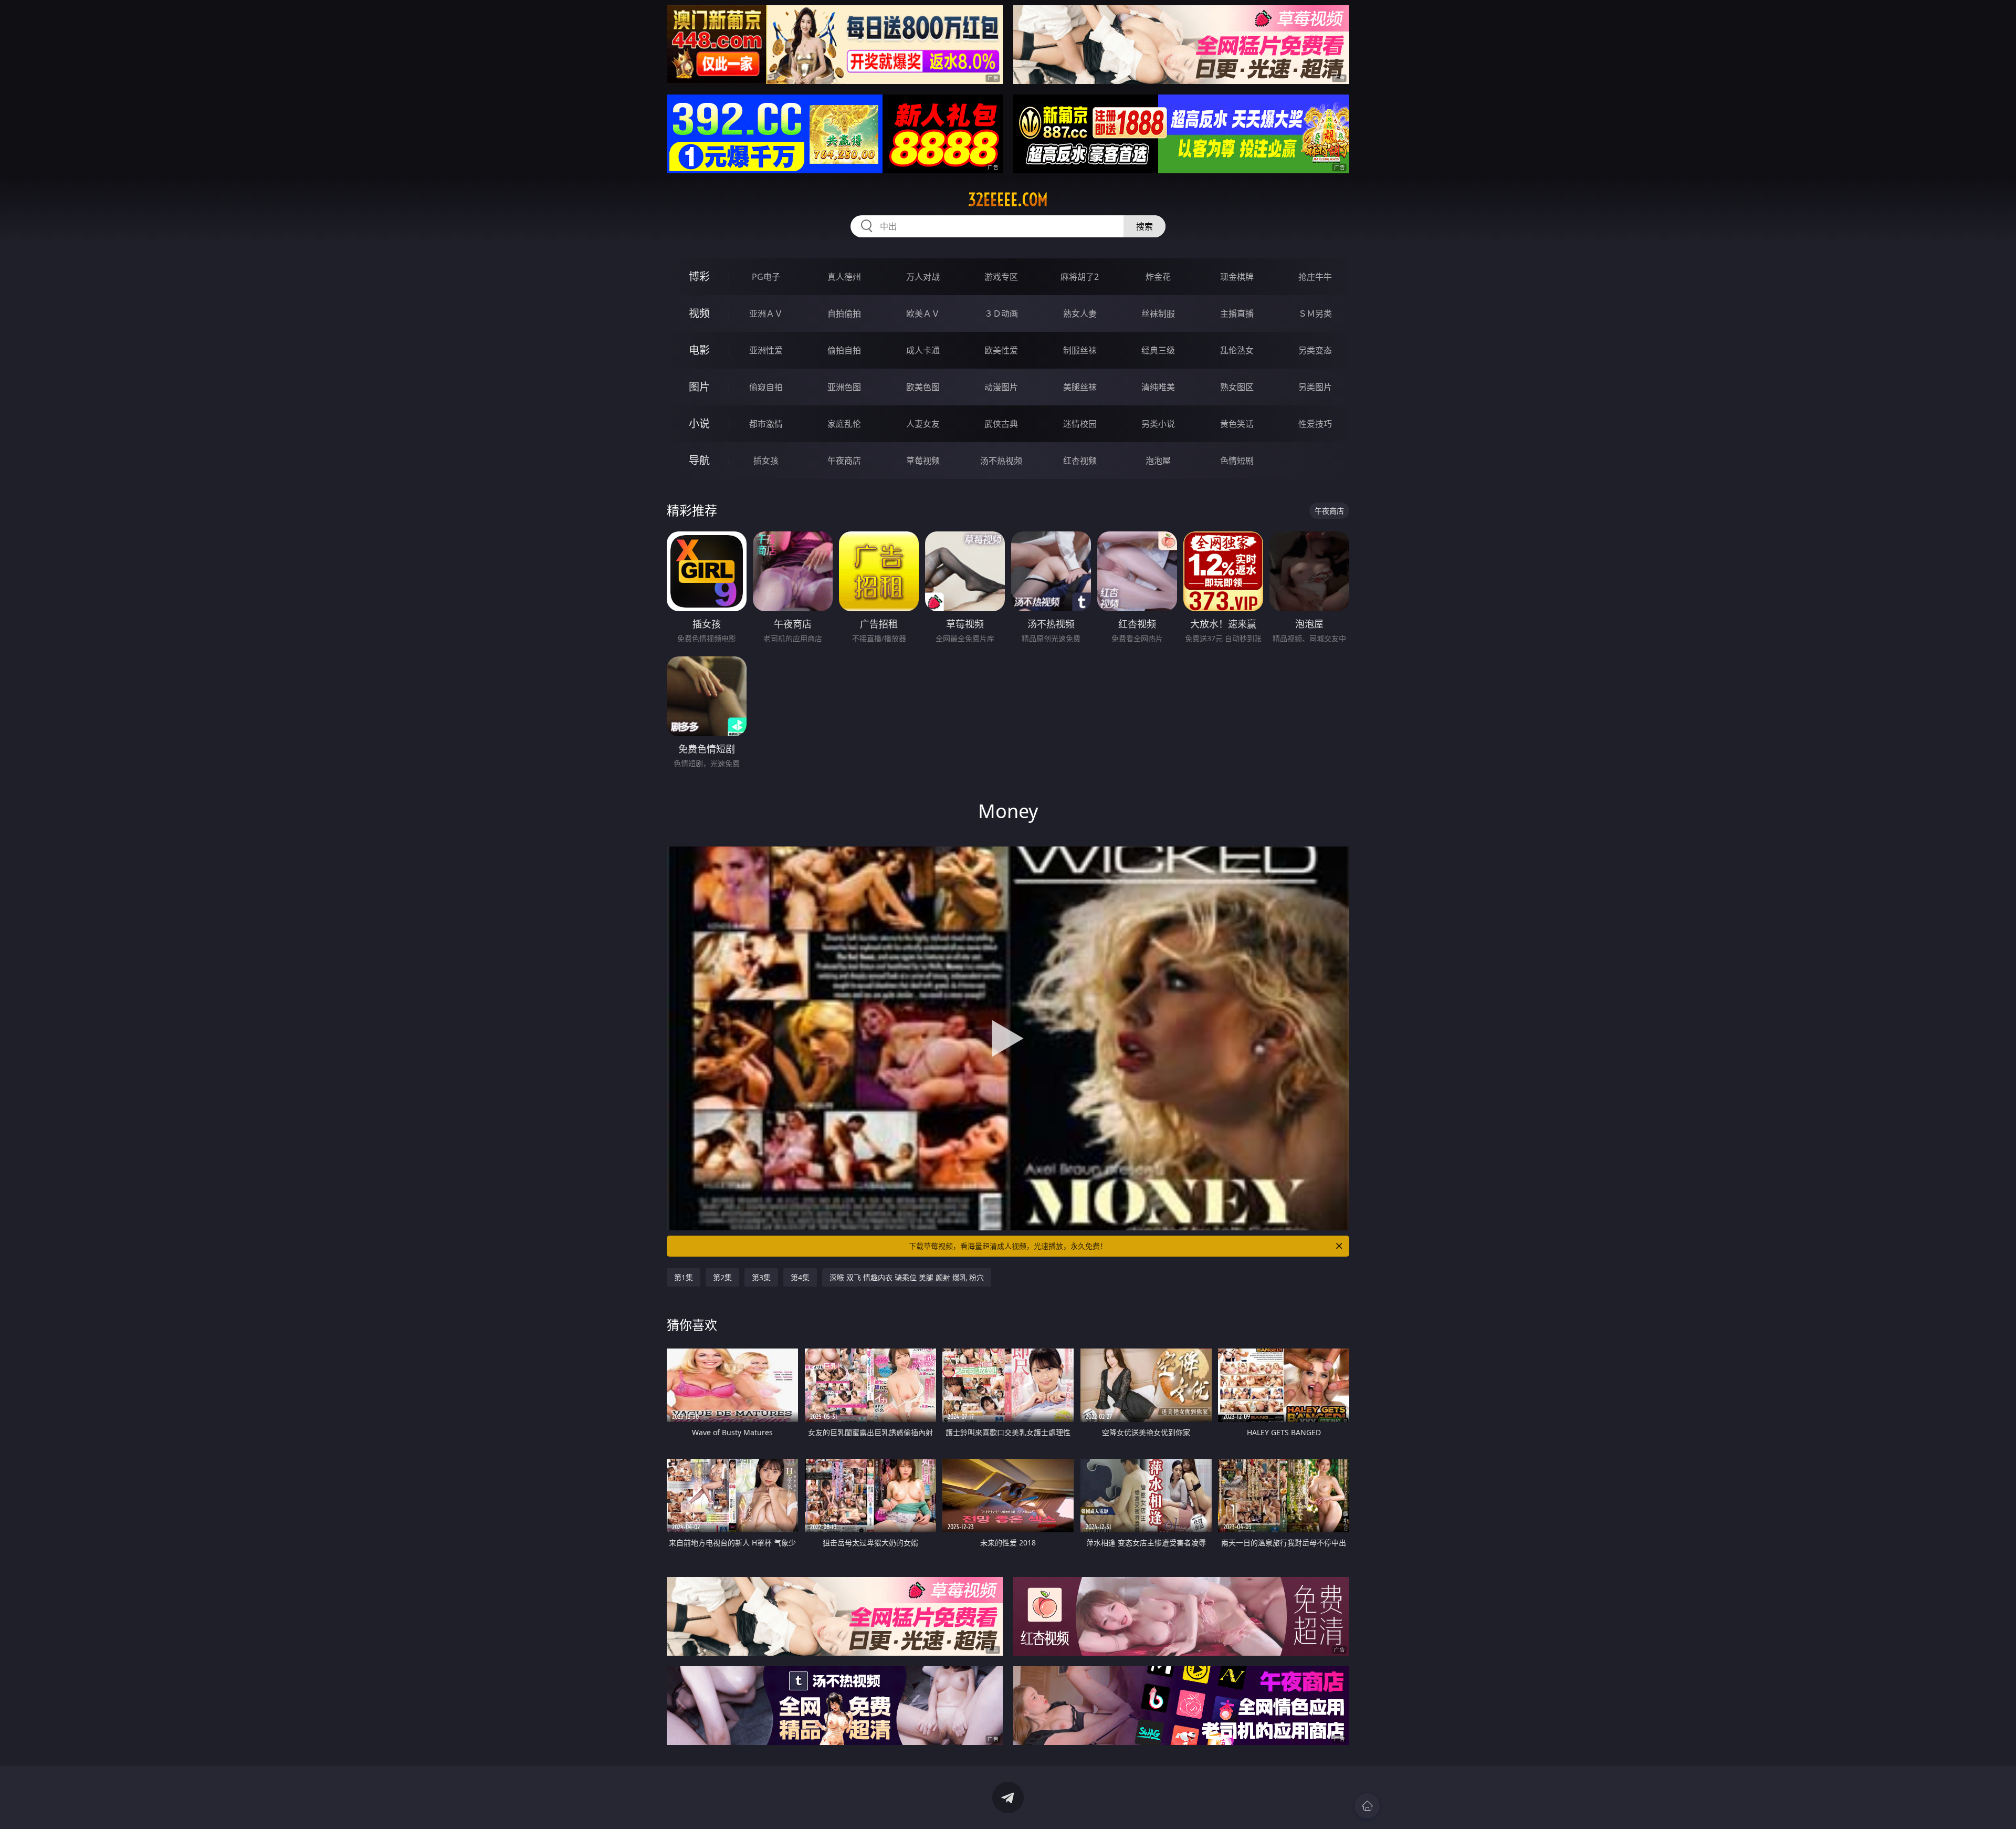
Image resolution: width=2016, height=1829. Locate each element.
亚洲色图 (844, 387)
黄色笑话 (1237, 424)
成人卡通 (923, 350)
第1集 (684, 1277)
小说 (699, 424)
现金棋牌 (1237, 277)
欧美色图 (923, 387)
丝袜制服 (1158, 313)
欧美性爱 (1001, 350)
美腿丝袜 (1080, 387)
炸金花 (1158, 277)
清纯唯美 (1158, 387)
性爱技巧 (1315, 424)
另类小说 (1158, 424)
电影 (699, 350)
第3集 (761, 1277)
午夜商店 (844, 461)
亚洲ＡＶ (766, 313)
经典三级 (1158, 350)
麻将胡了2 (1080, 277)
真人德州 (844, 277)
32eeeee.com (1008, 200)
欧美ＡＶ (923, 313)
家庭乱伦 (844, 424)
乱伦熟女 (1237, 350)
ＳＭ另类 (1315, 313)
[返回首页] (1367, 1806)
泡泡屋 (1158, 461)
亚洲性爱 (766, 350)
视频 (699, 313)
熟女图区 (1237, 387)
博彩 (699, 276)
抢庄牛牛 (1315, 277)
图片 (699, 387)
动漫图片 (1001, 387)
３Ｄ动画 (1001, 313)
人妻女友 (923, 424)
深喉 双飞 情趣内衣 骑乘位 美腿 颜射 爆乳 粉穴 (907, 1277)
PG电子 (766, 277)
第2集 (722, 1277)
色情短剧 (1237, 461)
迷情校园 (1080, 424)
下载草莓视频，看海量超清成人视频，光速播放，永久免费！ (1008, 1246)
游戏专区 (1001, 277)
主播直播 (1237, 313)
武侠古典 (1001, 424)
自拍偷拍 (844, 313)
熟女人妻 (1080, 313)
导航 (699, 460)
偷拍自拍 (844, 350)
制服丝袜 (1080, 350)
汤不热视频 (1001, 461)
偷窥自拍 (766, 387)
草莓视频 (923, 461)
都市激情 (766, 424)
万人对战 (923, 277)
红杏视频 (1080, 461)
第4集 (800, 1277)
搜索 (1144, 226)
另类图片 (1315, 387)
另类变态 (1315, 350)
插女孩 (766, 461)
